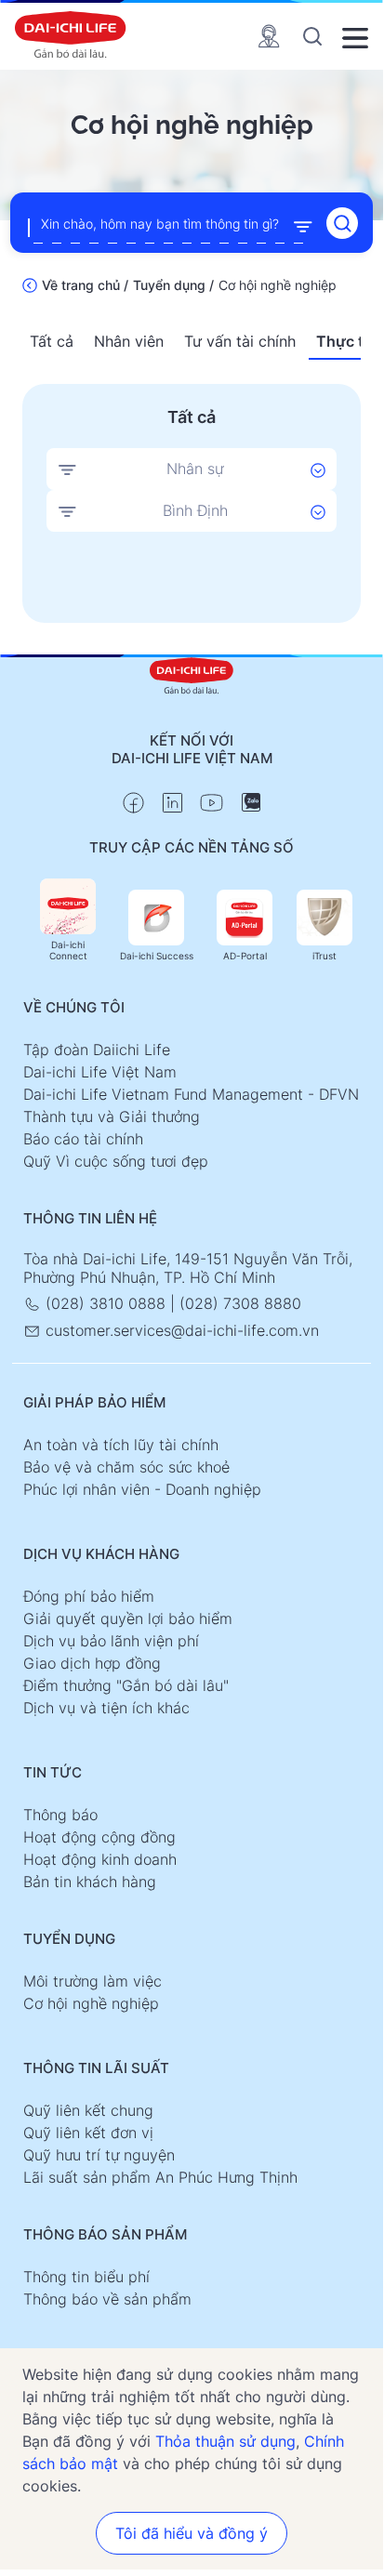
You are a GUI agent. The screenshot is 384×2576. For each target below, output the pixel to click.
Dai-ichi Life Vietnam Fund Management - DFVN (191, 1094)
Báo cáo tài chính (83, 1139)
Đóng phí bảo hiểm (89, 1596)
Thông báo (60, 1815)
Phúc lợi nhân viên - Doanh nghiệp (142, 1489)
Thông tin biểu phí (86, 2277)
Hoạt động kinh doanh (100, 1859)
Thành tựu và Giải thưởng (112, 1116)
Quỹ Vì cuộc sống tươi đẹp (116, 1161)
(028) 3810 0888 (106, 1303)
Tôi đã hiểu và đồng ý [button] (192, 2533)
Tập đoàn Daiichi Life (97, 1050)
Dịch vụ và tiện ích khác (106, 1708)
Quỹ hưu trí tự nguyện (99, 2155)
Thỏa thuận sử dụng (225, 2441)
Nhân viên (129, 341)
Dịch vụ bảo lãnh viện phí (111, 1641)
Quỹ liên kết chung (88, 2110)
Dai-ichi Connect (68, 950)
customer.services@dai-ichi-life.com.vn (180, 1330)
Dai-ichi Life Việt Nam (100, 1072)
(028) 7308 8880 (240, 1303)
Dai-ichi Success (157, 956)
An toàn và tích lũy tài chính (121, 1445)
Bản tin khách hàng (90, 1882)
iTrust (324, 956)
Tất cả (52, 341)
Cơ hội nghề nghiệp (91, 2003)
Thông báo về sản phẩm (107, 2299)
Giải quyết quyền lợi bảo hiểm (128, 1618)
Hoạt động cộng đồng (99, 1837)
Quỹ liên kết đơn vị (88, 2133)
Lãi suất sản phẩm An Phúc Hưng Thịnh (160, 2177)
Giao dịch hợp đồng (92, 1663)
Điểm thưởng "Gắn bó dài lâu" (126, 1685)
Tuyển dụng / (173, 285)
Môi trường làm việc (93, 1981)
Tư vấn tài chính (240, 341)
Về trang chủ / (85, 285)
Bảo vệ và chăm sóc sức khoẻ (126, 1467)
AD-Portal (245, 956)
